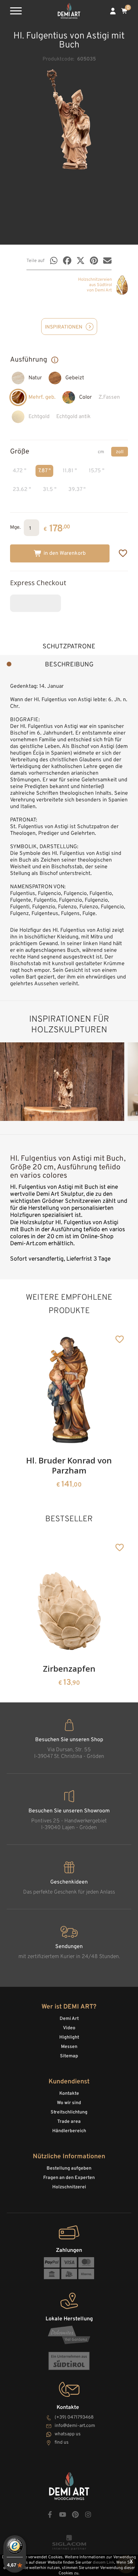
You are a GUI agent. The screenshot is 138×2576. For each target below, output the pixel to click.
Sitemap (69, 2056)
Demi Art (69, 2019)
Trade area (69, 2122)
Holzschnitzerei (69, 2187)
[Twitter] (81, 261)
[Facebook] (67, 261)
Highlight (69, 2037)
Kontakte (69, 2094)
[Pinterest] (94, 261)
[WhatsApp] (54, 261)
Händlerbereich (69, 2131)
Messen (69, 2047)
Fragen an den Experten (69, 2178)
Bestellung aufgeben (69, 2168)
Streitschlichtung (69, 2112)
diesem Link (103, 2563)
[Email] (107, 261)
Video (69, 2028)
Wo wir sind (69, 2103)
